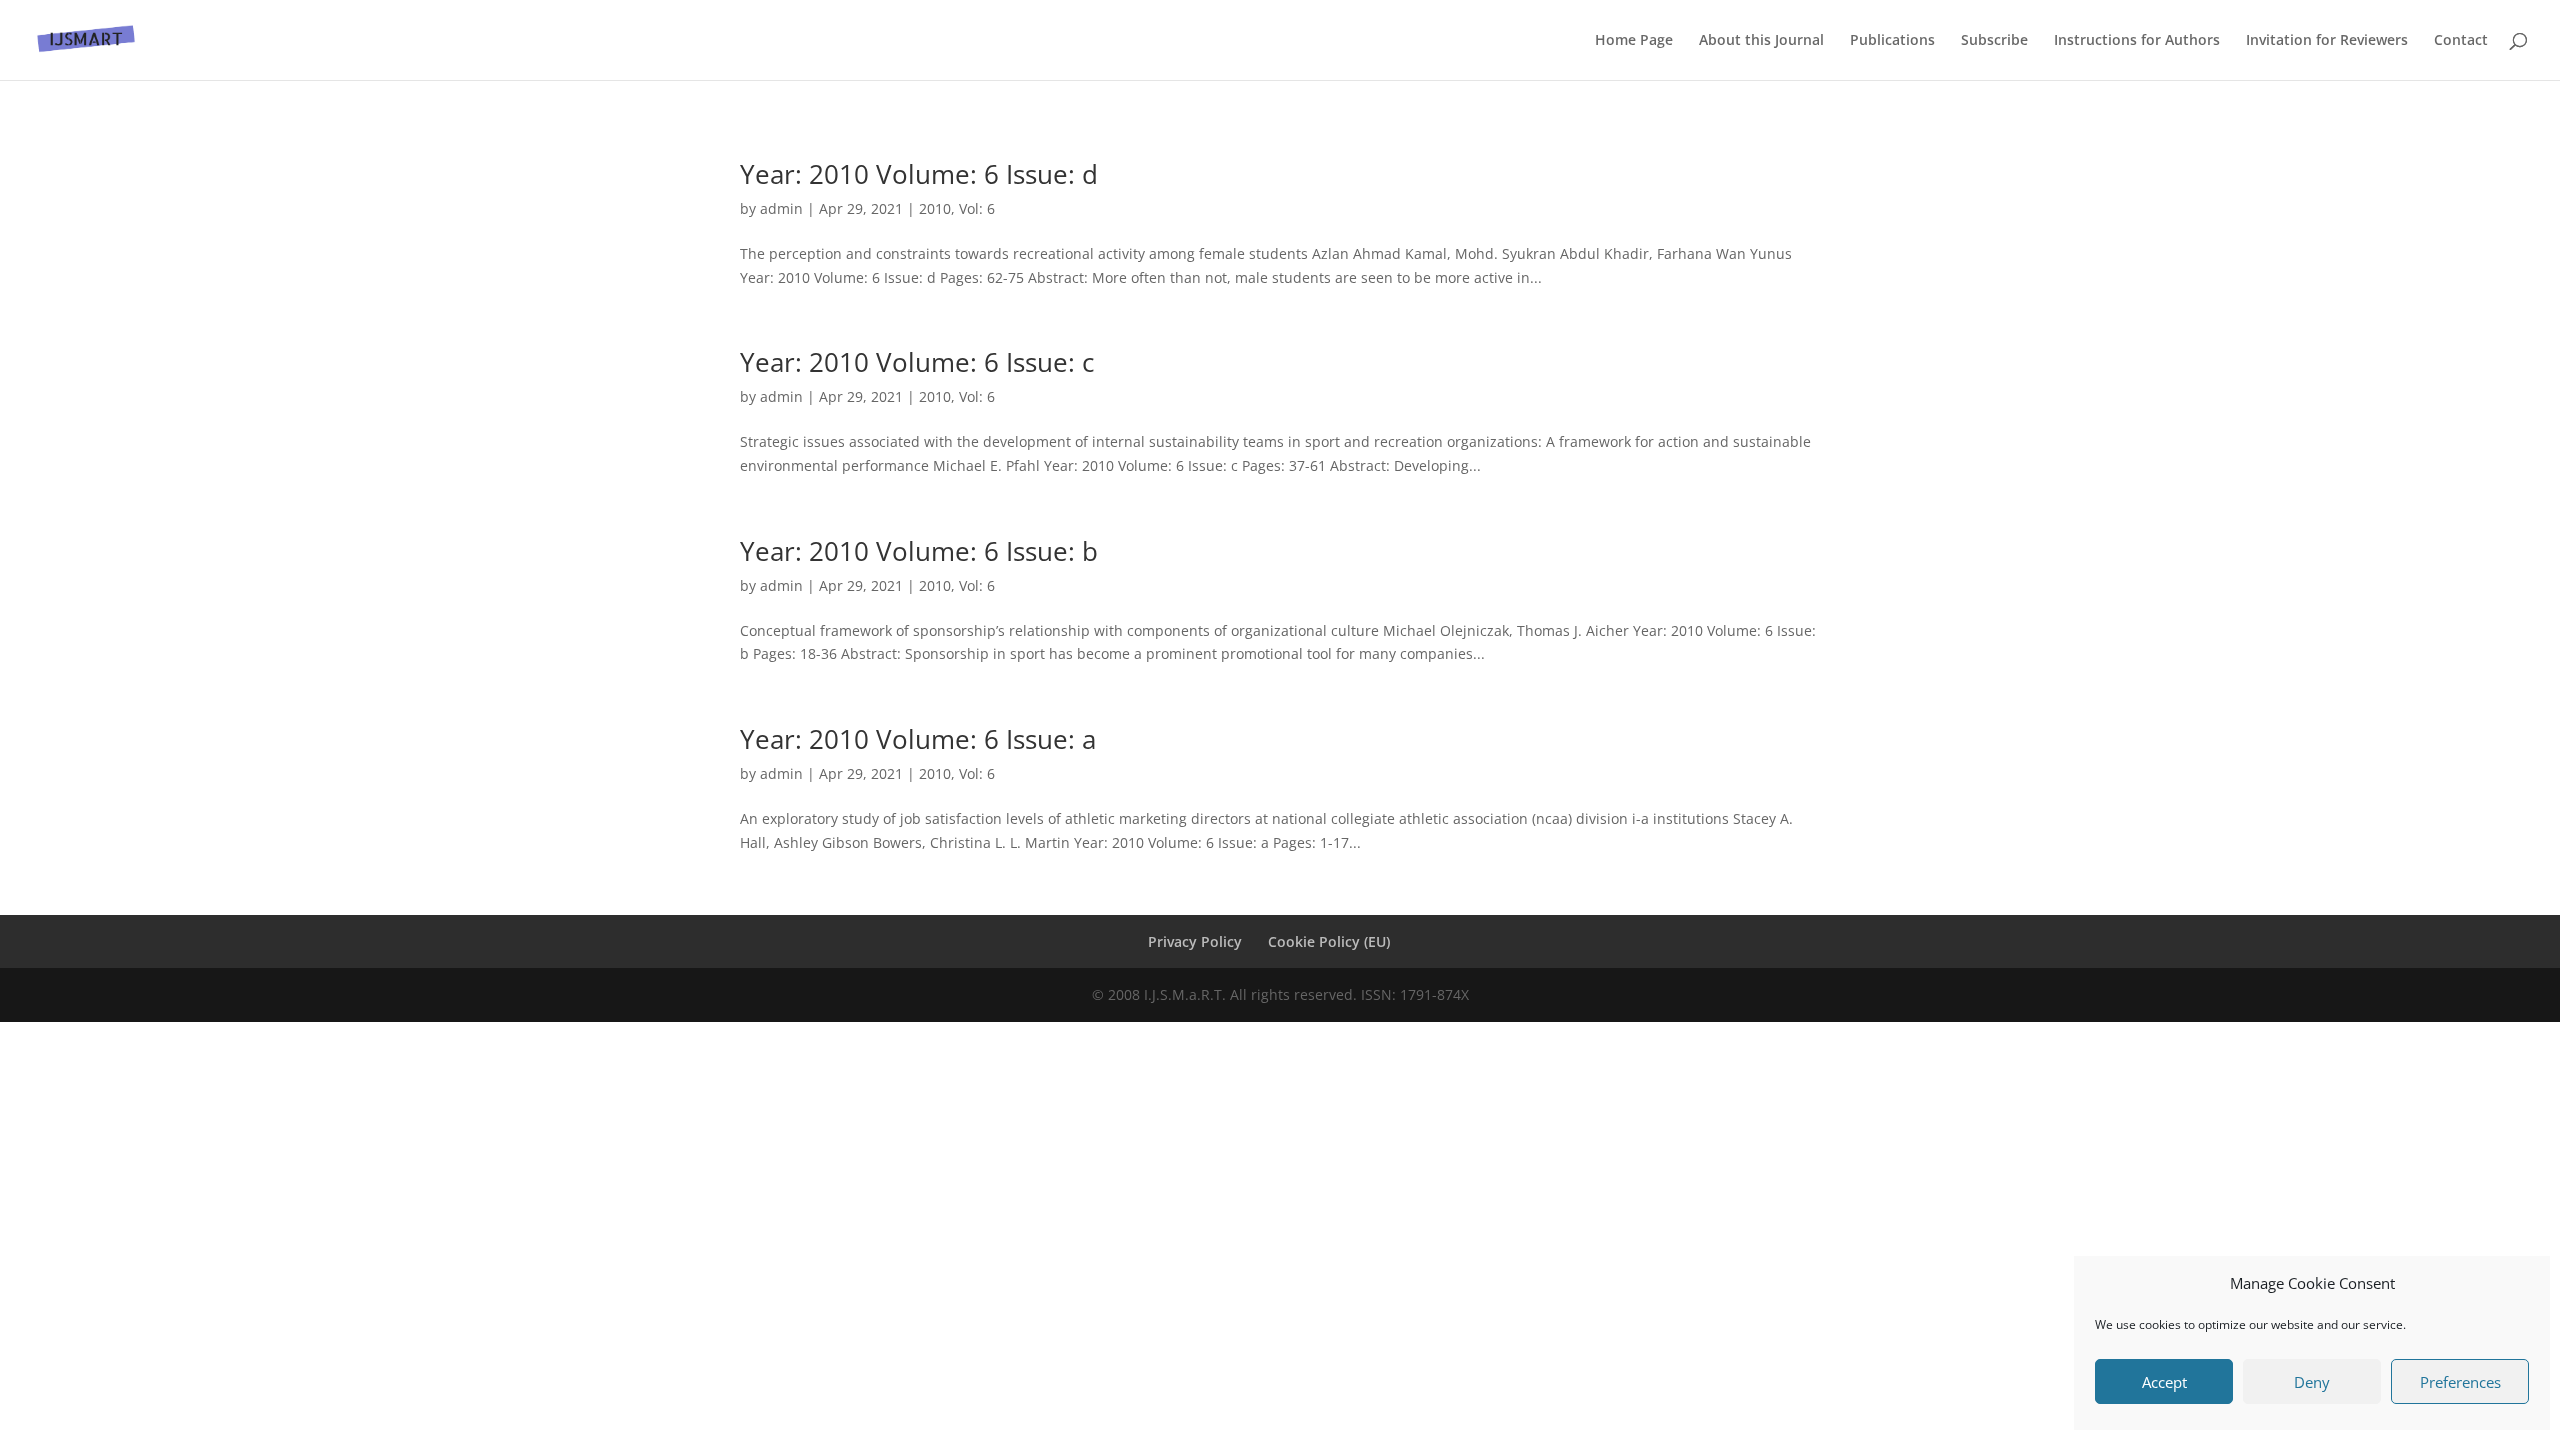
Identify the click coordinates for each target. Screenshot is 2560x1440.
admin (781, 208)
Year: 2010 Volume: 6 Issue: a (918, 739)
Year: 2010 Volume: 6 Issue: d (919, 174)
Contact (2461, 41)
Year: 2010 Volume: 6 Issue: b (919, 551)
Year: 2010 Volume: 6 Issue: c (917, 362)
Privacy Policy (1195, 941)
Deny (2312, 1382)
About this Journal (1761, 41)
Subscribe (1994, 41)
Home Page (1634, 41)
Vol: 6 (977, 208)
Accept (2164, 1382)
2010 (935, 208)
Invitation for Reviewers (2327, 41)
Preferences (2460, 1382)
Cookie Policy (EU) (1329, 941)
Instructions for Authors (2137, 41)
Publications (1892, 41)
